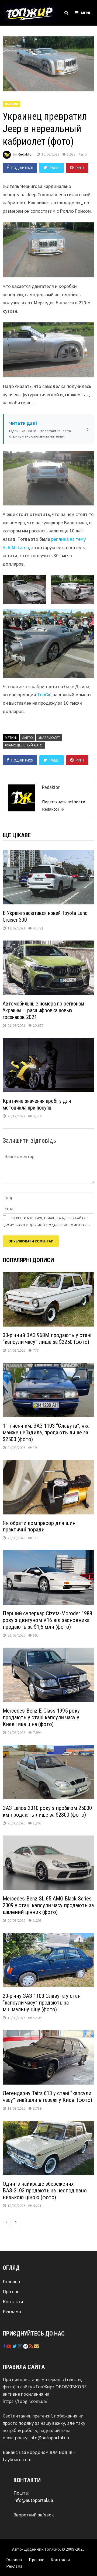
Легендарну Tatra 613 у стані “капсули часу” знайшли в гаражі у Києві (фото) (47, 2097)
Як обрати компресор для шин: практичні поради (40, 1526)
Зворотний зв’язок (34, 2515)
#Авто (27, 738)
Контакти (13, 2301)
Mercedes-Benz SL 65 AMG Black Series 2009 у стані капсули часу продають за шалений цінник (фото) (48, 1905)
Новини (11, 104)
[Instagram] (21, 2346)
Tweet (55, 168)
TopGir (44, 695)
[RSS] (32, 2346)
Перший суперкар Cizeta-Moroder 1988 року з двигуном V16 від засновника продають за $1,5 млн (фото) (47, 1620)
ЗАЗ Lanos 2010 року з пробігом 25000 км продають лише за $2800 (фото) (47, 1811)
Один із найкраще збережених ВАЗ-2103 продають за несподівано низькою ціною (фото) (45, 2191)
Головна (11, 2281)
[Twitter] (15, 2346)
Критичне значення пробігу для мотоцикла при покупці (37, 1104)
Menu (86, 13)
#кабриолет (49, 738)
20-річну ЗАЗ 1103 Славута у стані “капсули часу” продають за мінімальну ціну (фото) (42, 2003)
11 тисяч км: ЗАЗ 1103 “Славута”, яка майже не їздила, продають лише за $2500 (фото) (46, 1432)
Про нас (11, 2291)
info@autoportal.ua (49, 2438)
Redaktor (25, 154)
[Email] (36, 2346)
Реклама (12, 2311)
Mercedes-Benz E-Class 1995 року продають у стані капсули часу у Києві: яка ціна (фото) (41, 1717)
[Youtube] (9, 2346)
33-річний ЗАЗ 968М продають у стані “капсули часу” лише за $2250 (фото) (47, 1339)
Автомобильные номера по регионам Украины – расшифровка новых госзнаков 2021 (43, 1010)
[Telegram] (26, 2346)
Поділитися (22, 168)
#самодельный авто (24, 745)
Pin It (80, 168)
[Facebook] (5, 2346)
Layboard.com (17, 2459)
